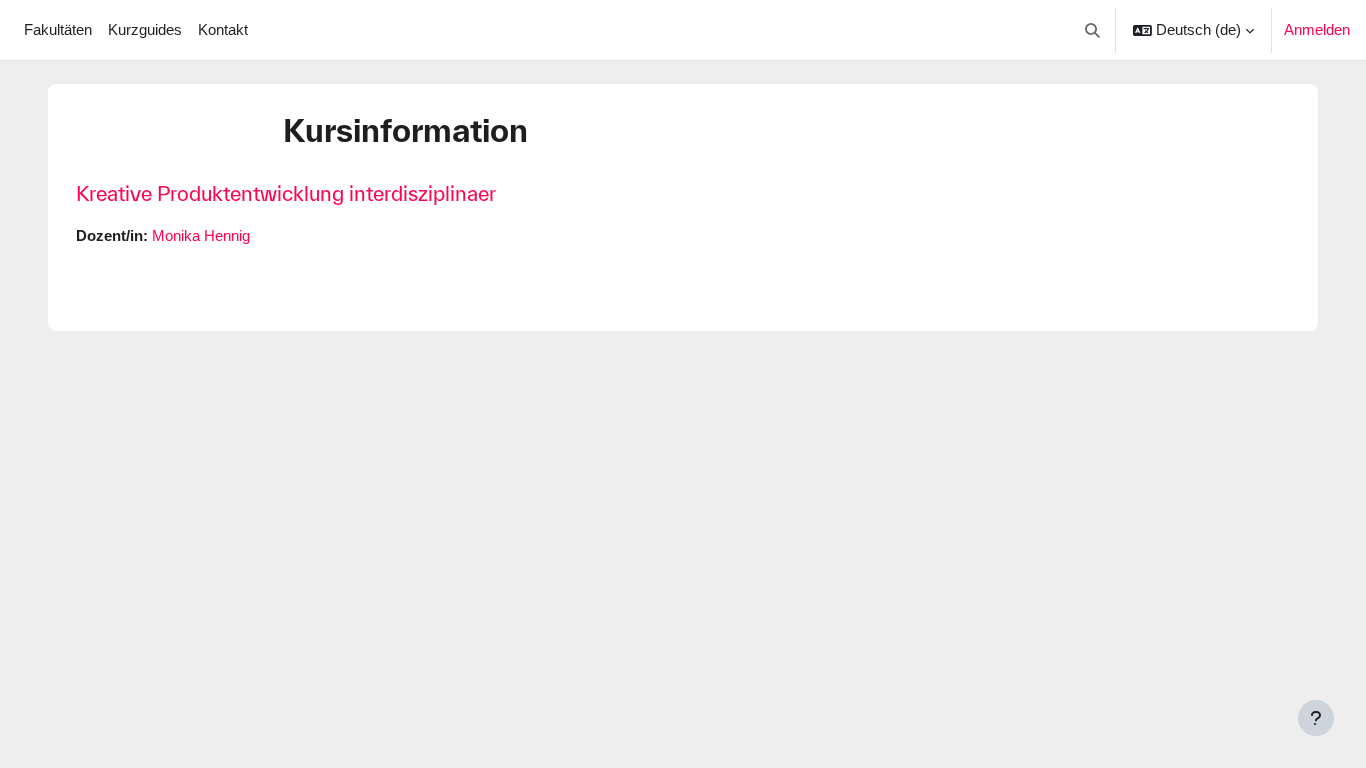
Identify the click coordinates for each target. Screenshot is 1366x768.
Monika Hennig (201, 235)
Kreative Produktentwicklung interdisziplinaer (286, 193)
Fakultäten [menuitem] (58, 29)
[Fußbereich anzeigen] (1316, 718)
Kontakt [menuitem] (223, 29)
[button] (1093, 30)
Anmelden (1317, 29)
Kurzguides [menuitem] (145, 29)
